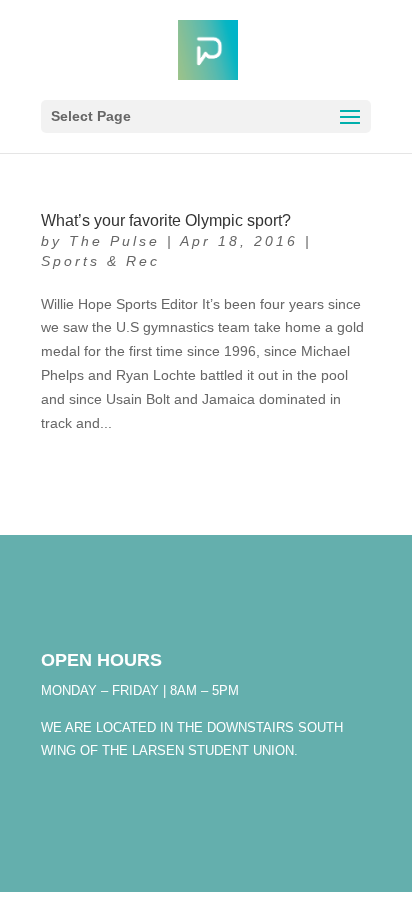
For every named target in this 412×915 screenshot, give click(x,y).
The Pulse (114, 241)
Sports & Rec (100, 261)
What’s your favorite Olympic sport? (166, 220)
